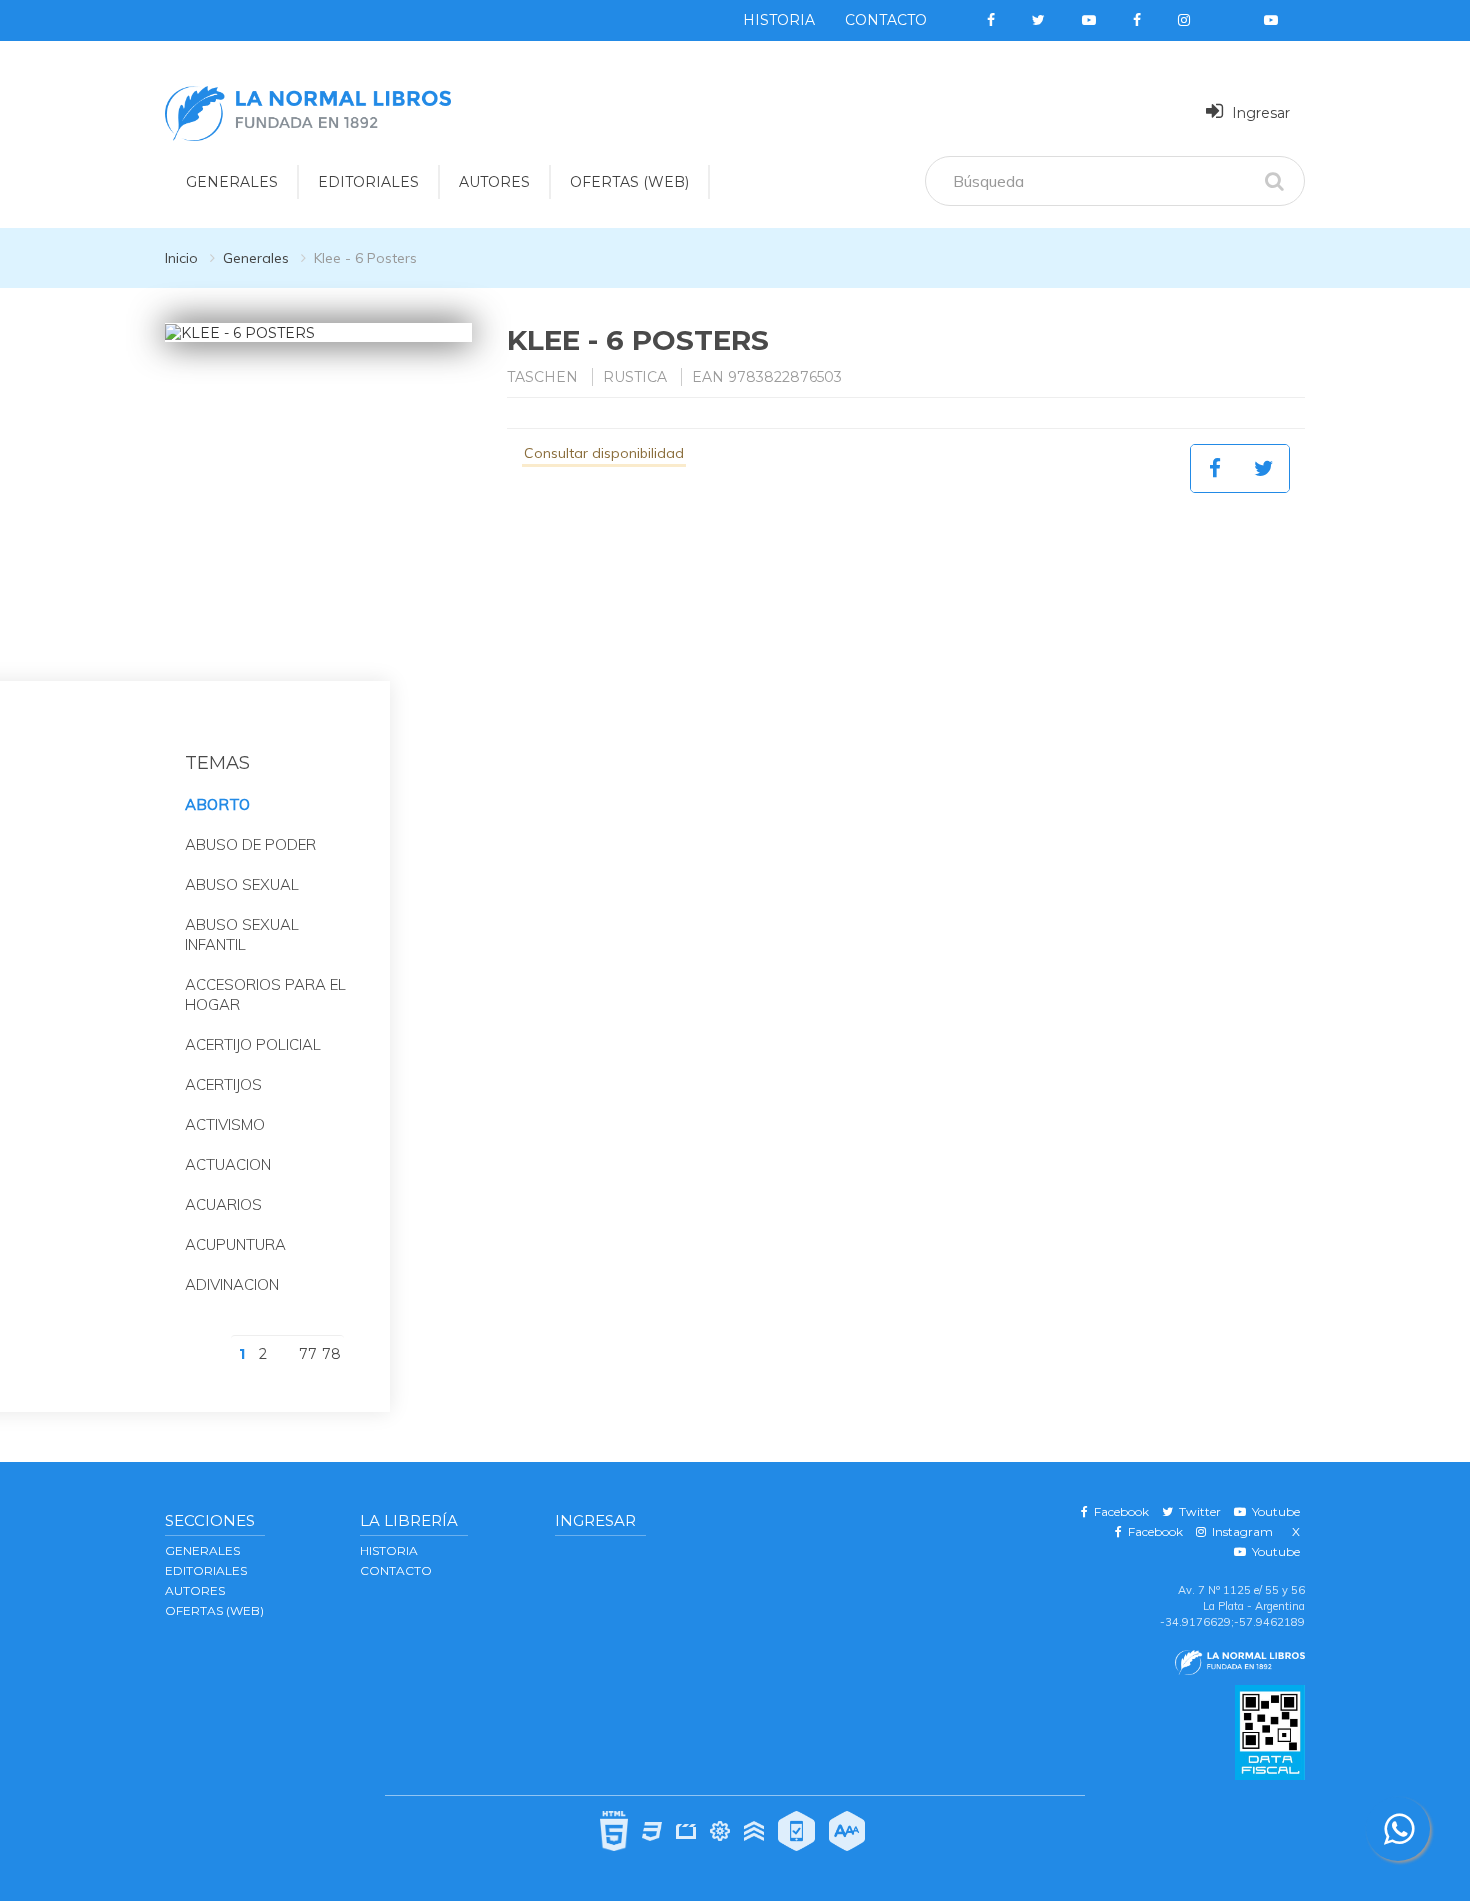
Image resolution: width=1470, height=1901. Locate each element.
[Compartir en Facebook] (1215, 468)
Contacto (886, 20)
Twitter (1197, 1511)
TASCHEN (542, 377)
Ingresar (1259, 113)
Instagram (1239, 1531)
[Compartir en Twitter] (1264, 468)
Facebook (1118, 1511)
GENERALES (232, 182)
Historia (779, 20)
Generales (256, 258)
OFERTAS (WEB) (629, 182)
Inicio (181, 258)
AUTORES (494, 182)
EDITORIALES (368, 182)
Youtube (1273, 1511)
